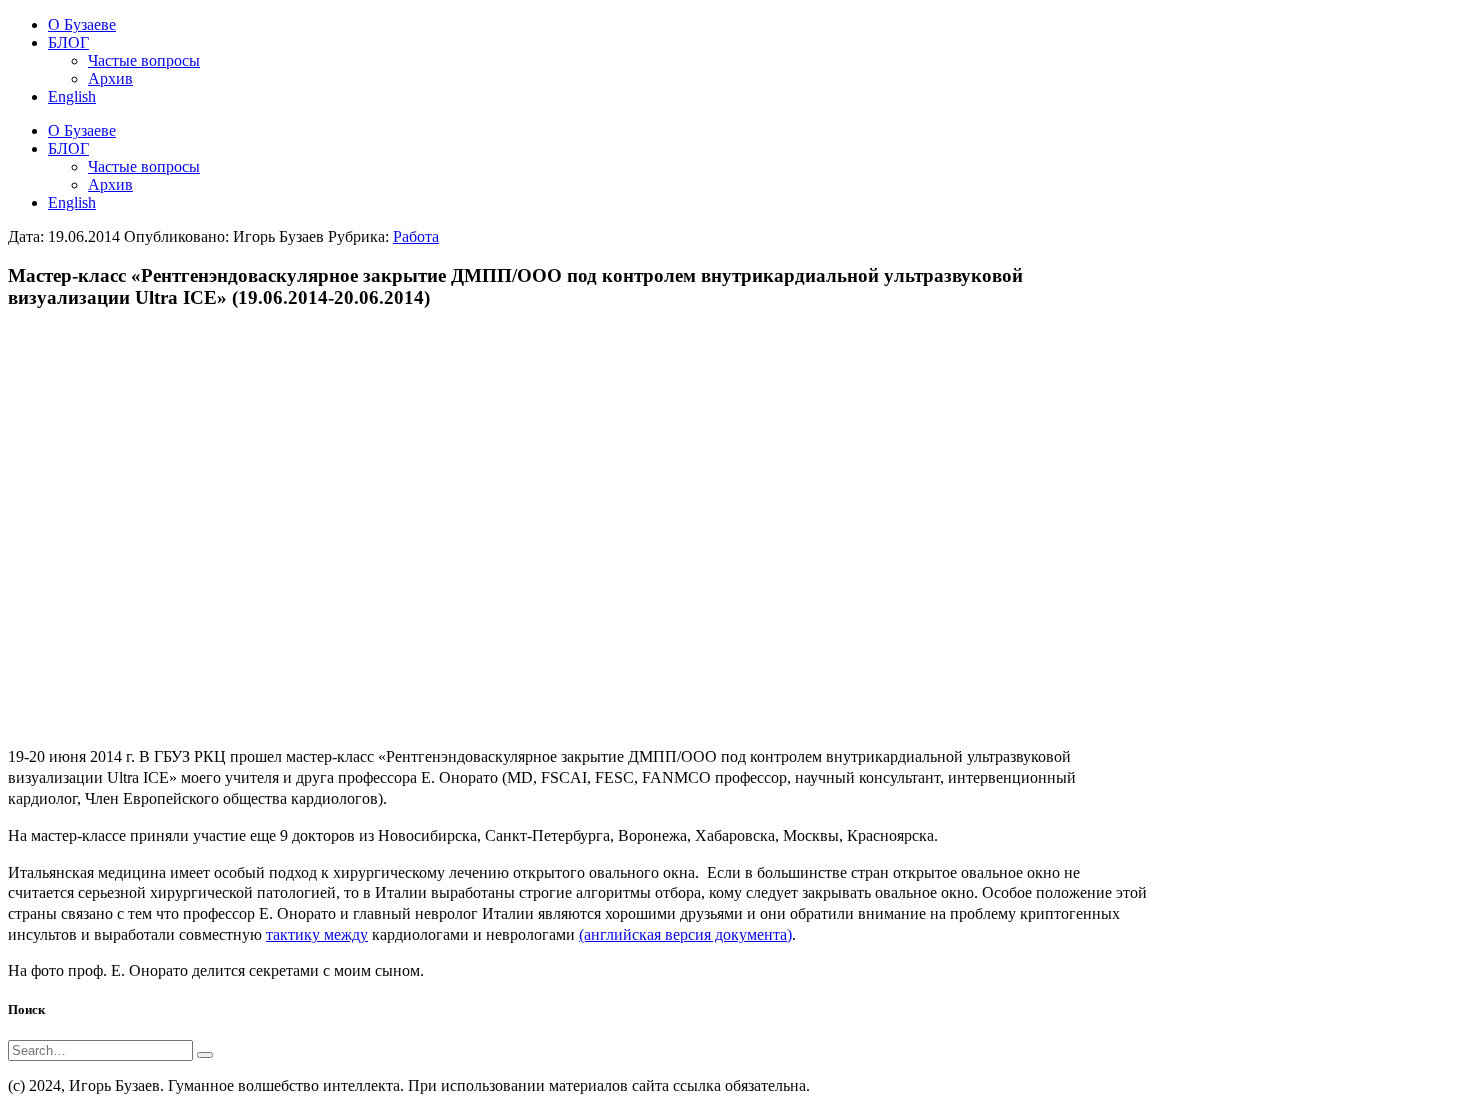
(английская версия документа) (685, 934)
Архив (110, 184)
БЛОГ (68, 148)
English (72, 202)
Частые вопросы (144, 166)
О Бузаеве (82, 130)
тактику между (317, 934)
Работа (416, 236)
